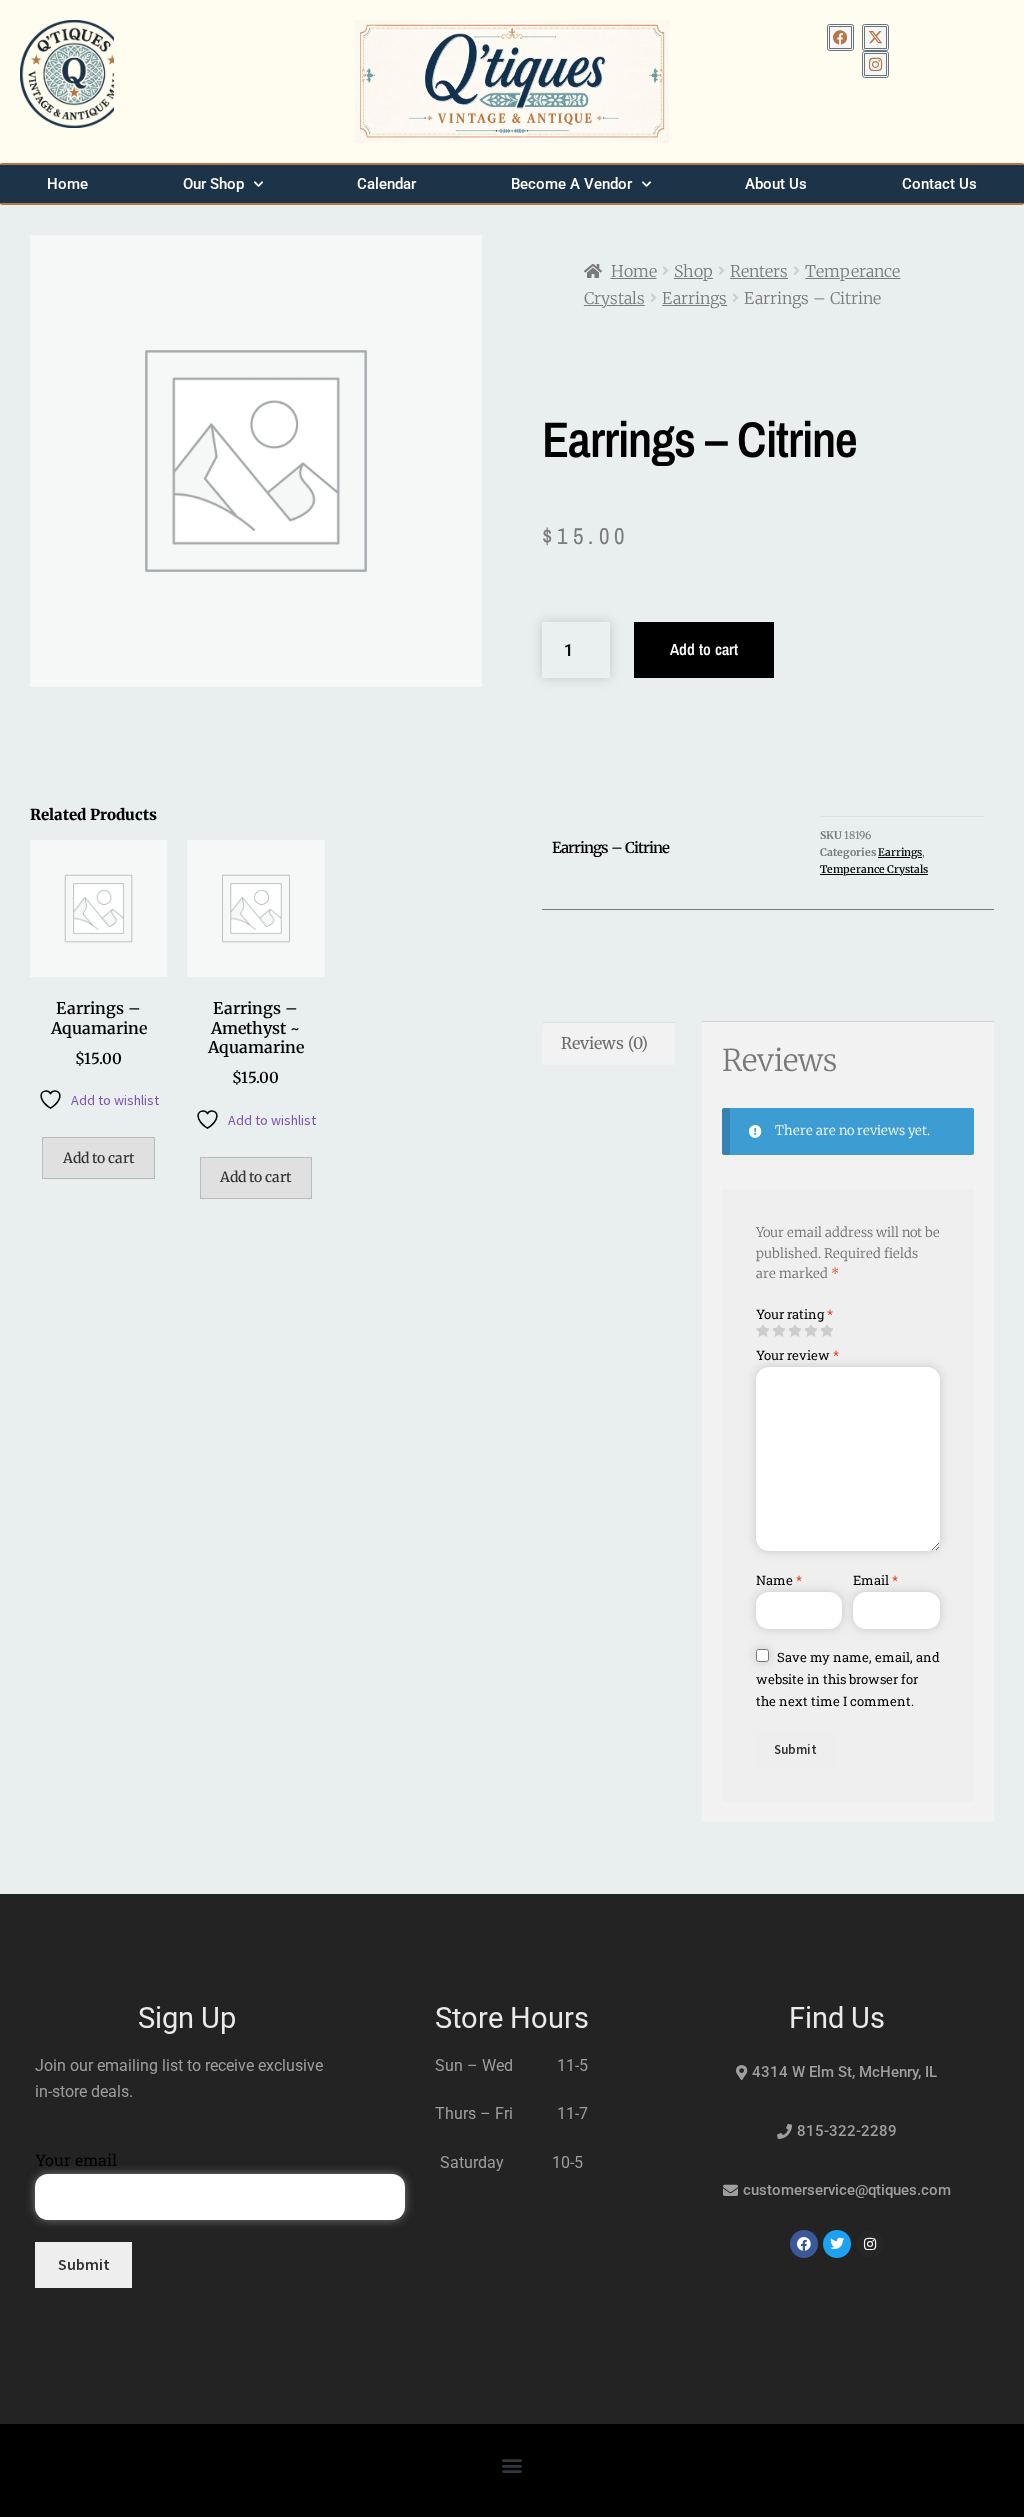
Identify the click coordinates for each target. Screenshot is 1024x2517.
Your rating (794, 1314)
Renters (759, 271)
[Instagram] (875, 64)
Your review (797, 1355)
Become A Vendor (571, 184)
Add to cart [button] (98, 1158)
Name (779, 1580)
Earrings (694, 298)
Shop (693, 271)
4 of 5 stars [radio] (810, 1331)
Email (875, 1580)
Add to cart (704, 649)
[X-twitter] (875, 37)
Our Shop (213, 184)
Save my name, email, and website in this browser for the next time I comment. (848, 1679)
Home (67, 184)
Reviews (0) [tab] (604, 1043)
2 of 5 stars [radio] (778, 1331)
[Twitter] (837, 2244)
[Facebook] (840, 37)
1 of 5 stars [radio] (762, 1331)
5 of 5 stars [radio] (826, 1331)
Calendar (386, 184)
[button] (512, 2465)
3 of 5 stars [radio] (794, 1331)
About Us (776, 184)
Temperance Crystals (874, 869)
